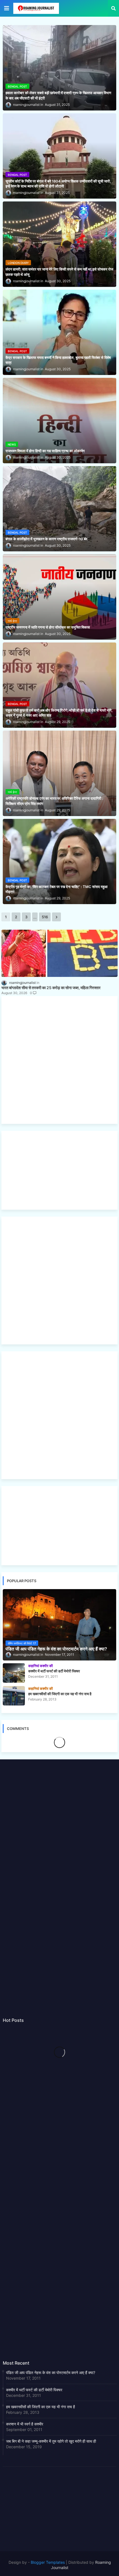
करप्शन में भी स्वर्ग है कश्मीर (25, 2424)
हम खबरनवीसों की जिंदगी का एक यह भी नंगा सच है (41, 2407)
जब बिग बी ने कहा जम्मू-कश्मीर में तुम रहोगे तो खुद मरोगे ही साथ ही (51, 2441)
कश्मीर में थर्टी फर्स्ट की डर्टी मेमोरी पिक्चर (34, 2390)
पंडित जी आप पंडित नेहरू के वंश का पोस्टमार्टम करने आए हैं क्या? (51, 2373)
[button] (113, 8)
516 (45, 917)
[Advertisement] (59, 1060)
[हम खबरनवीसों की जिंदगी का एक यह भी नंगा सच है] (14, 1696)
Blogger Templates (48, 2562)
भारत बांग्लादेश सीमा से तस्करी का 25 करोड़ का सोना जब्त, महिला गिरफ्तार (51, 988)
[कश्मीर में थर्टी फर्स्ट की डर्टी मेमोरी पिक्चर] (14, 1673)
